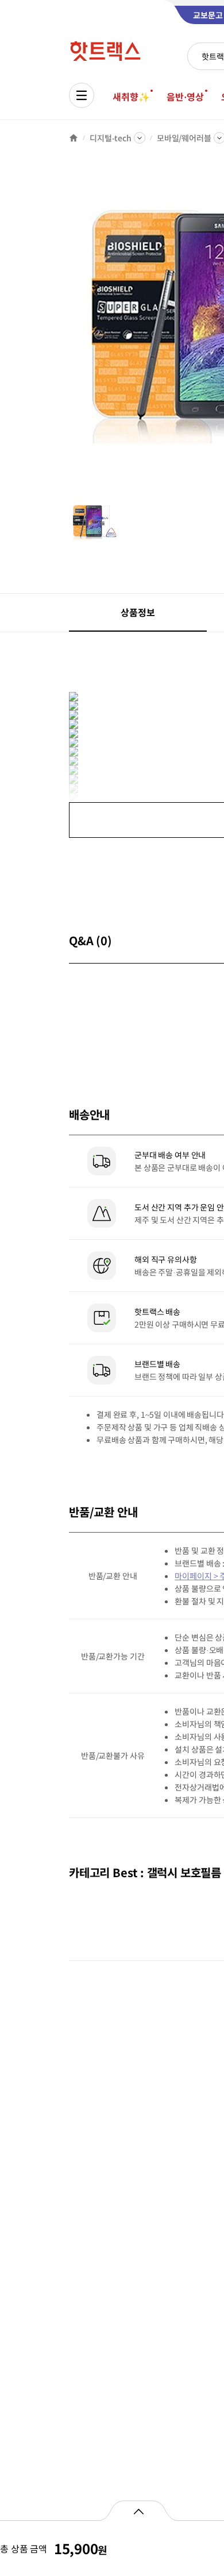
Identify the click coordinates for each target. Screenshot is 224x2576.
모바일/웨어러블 (184, 138)
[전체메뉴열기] (82, 95)
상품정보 (138, 612)
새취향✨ (131, 96)
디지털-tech (111, 138)
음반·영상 (185, 96)
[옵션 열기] (138, 2511)
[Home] (74, 138)
